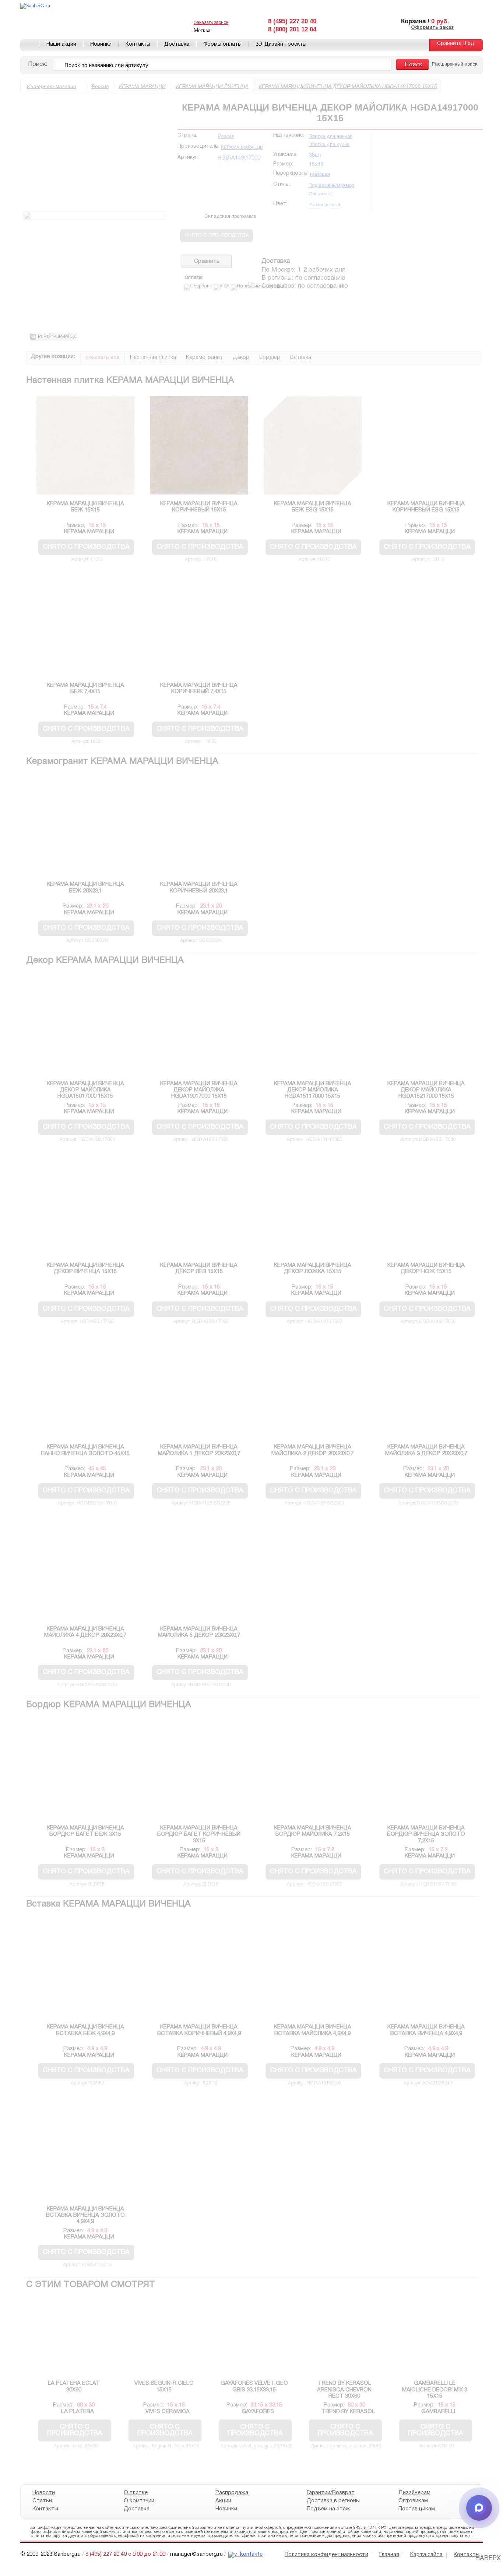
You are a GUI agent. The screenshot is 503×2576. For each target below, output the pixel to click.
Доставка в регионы (333, 2501)
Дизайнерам (414, 2493)
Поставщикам (416, 2509)
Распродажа (231, 2493)
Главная (30, 45)
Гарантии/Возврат (331, 2493)
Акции (223, 2501)
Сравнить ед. (456, 44)
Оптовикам (413, 2501)
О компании (139, 2501)
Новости (44, 2493)
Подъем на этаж (328, 2509)
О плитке (136, 2493)
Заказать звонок (211, 23)
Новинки (101, 44)
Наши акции (61, 44)
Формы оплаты (222, 44)
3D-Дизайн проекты (281, 44)
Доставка (177, 44)
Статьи (42, 2501)
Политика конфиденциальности (326, 2555)
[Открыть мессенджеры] (479, 2508)
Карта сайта (426, 2555)
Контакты (138, 44)
